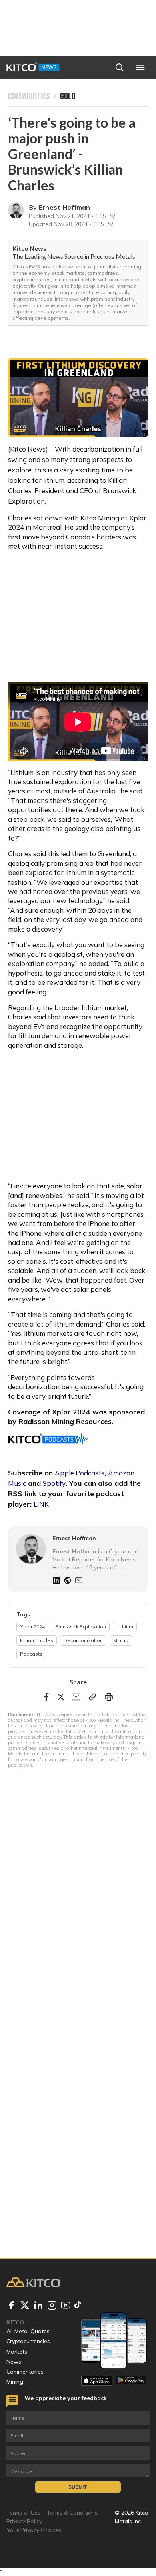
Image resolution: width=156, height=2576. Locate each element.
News (14, 2362)
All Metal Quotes (28, 2331)
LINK (41, 1504)
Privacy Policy (24, 2521)
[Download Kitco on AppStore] (97, 2381)
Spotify (54, 1483)
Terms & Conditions (72, 2513)
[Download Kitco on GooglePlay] (131, 2381)
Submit (78, 2487)
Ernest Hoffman (65, 207)
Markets (17, 2352)
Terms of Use (24, 2513)
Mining (15, 2382)
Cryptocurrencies (28, 2341)
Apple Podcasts (80, 1473)
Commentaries (25, 2372)
